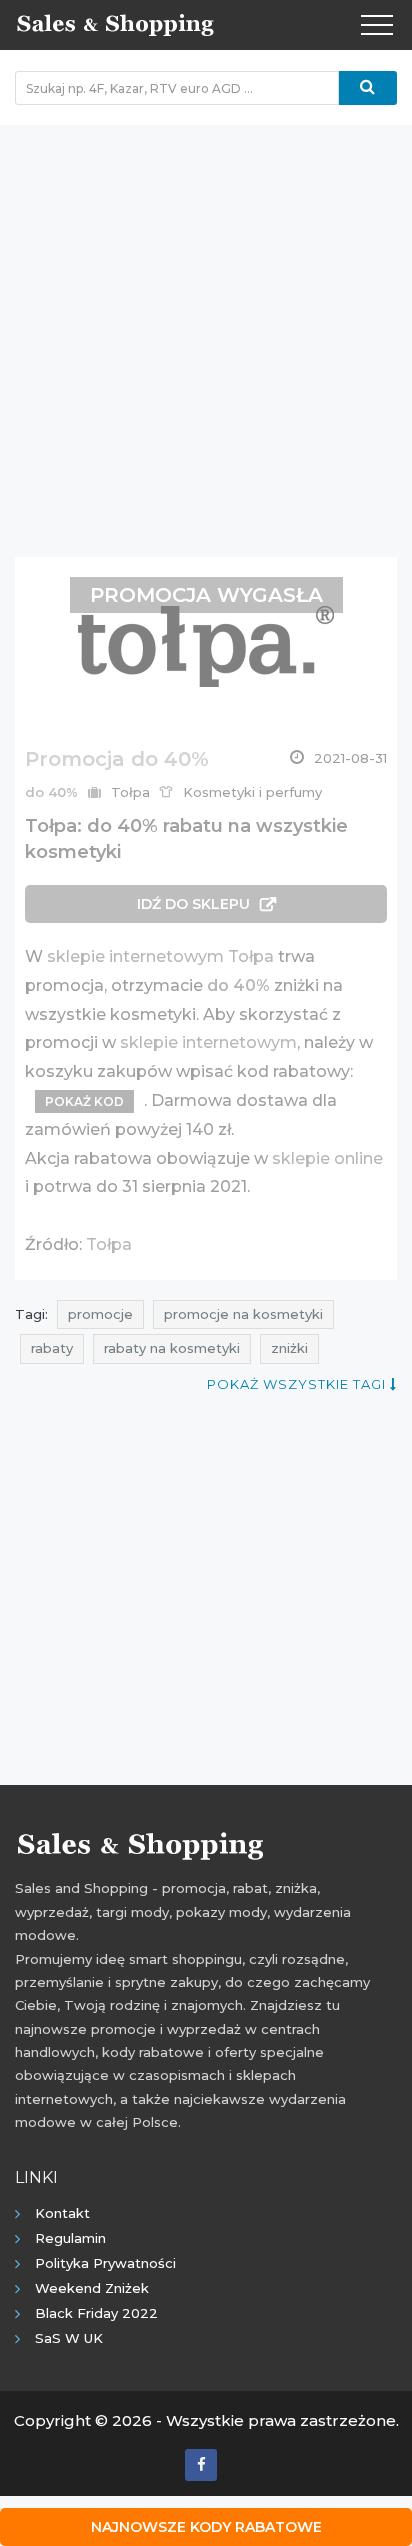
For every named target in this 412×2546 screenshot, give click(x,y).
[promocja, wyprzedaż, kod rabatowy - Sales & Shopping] (115, 23)
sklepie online (327, 1158)
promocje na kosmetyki (243, 1314)
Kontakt (62, 2213)
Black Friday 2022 (96, 2313)
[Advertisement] (206, 331)
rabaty (52, 1348)
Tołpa (109, 1244)
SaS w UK (69, 2338)
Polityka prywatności (105, 2263)
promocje (100, 1314)
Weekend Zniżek (92, 2288)
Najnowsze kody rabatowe (206, 2527)
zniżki (289, 1348)
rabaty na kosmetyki (172, 1348)
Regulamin (70, 2238)
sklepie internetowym (208, 1042)
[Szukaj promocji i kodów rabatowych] (368, 88)
